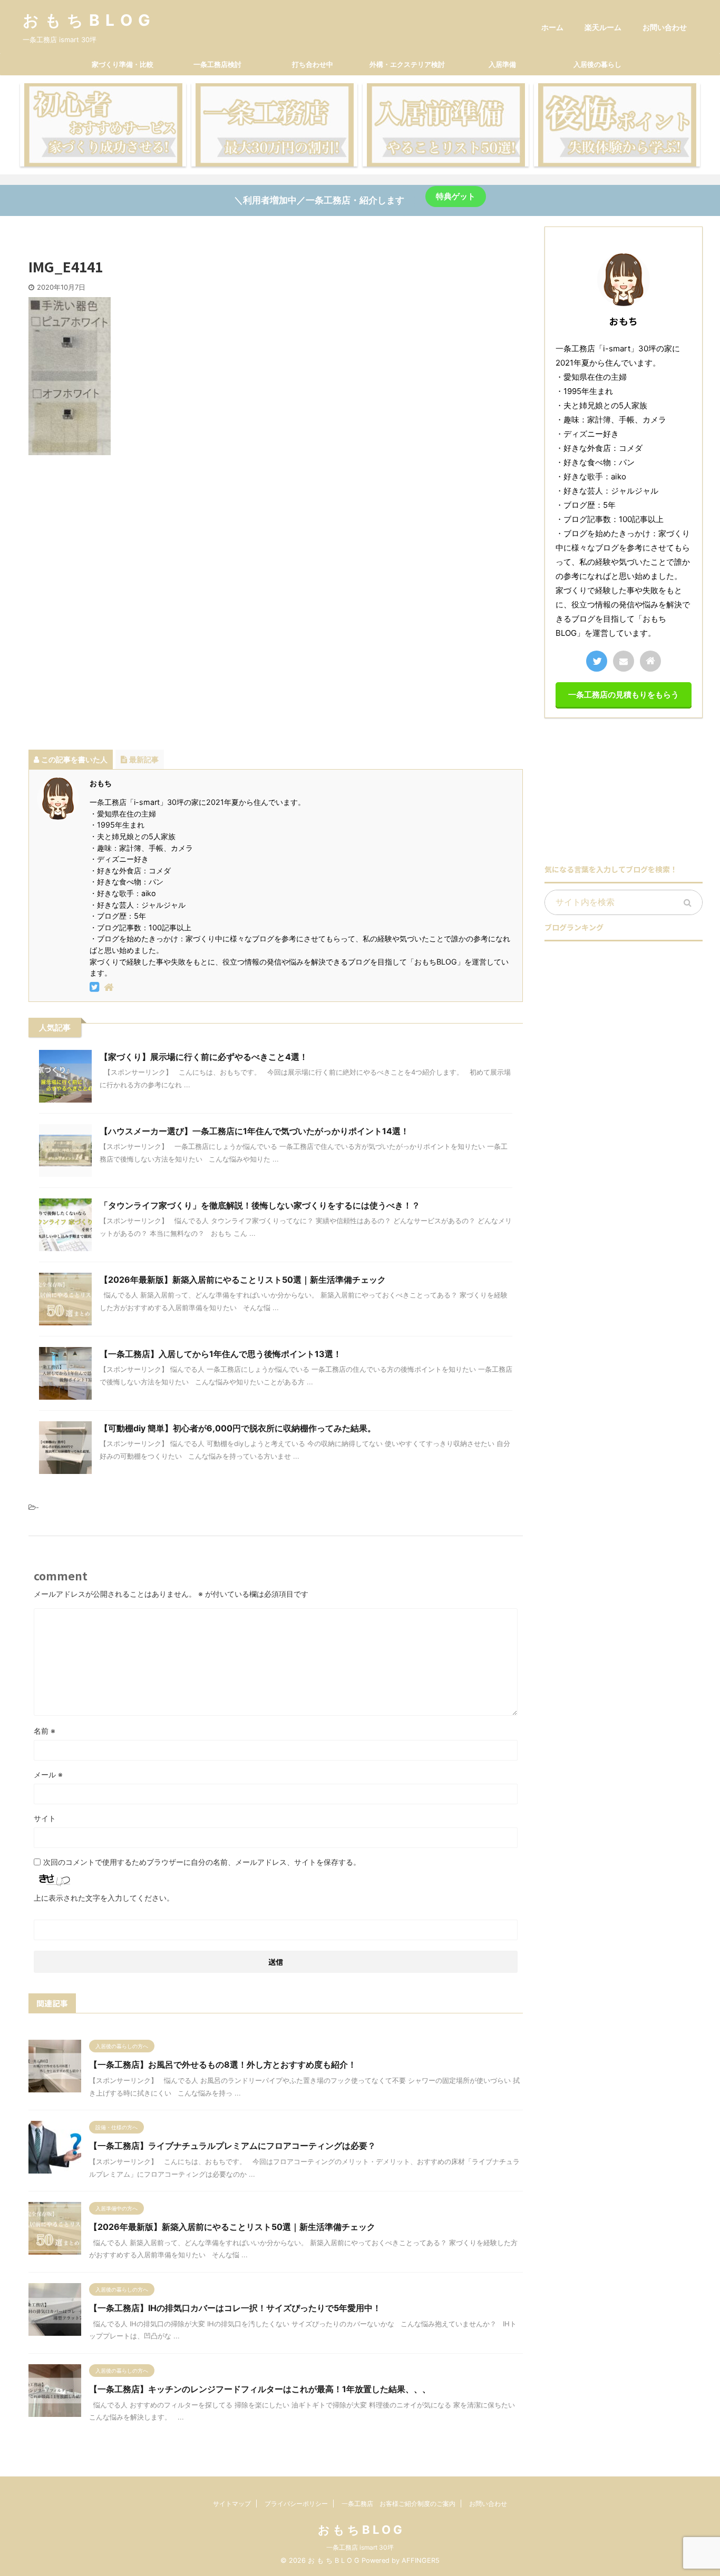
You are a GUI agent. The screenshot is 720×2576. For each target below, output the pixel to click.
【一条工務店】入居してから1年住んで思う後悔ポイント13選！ (221, 1354)
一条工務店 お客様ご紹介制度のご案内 (398, 2504)
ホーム (552, 27)
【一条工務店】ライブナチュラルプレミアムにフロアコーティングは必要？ (232, 2146)
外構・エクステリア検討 (407, 64)
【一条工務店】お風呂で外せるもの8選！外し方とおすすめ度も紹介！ (223, 2064)
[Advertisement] (276, 589)
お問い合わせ (665, 27)
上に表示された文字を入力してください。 (104, 1898)
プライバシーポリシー (296, 2504)
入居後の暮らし (597, 64)
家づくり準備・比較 (123, 64)
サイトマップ (232, 2504)
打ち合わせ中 (313, 64)
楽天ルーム (603, 27)
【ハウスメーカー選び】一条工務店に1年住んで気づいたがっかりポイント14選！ (254, 1131)
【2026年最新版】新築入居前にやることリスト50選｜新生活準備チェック (243, 1280)
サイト (45, 1818)
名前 (45, 1731)
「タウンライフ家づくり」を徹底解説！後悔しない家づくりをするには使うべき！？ (260, 1205)
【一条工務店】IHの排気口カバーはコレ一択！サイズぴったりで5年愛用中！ (235, 2308)
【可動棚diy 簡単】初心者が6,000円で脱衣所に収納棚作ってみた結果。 (238, 1428)
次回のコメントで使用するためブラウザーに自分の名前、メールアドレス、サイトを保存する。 (202, 1862)
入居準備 (502, 64)
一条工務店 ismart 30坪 (360, 2547)
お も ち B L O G (87, 20)
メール (48, 1774)
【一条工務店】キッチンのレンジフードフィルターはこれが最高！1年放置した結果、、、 (260, 2389)
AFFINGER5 (421, 2560)
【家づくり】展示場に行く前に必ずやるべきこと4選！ (204, 1057)
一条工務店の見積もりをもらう (624, 695)
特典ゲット (456, 196)
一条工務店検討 (217, 64)
